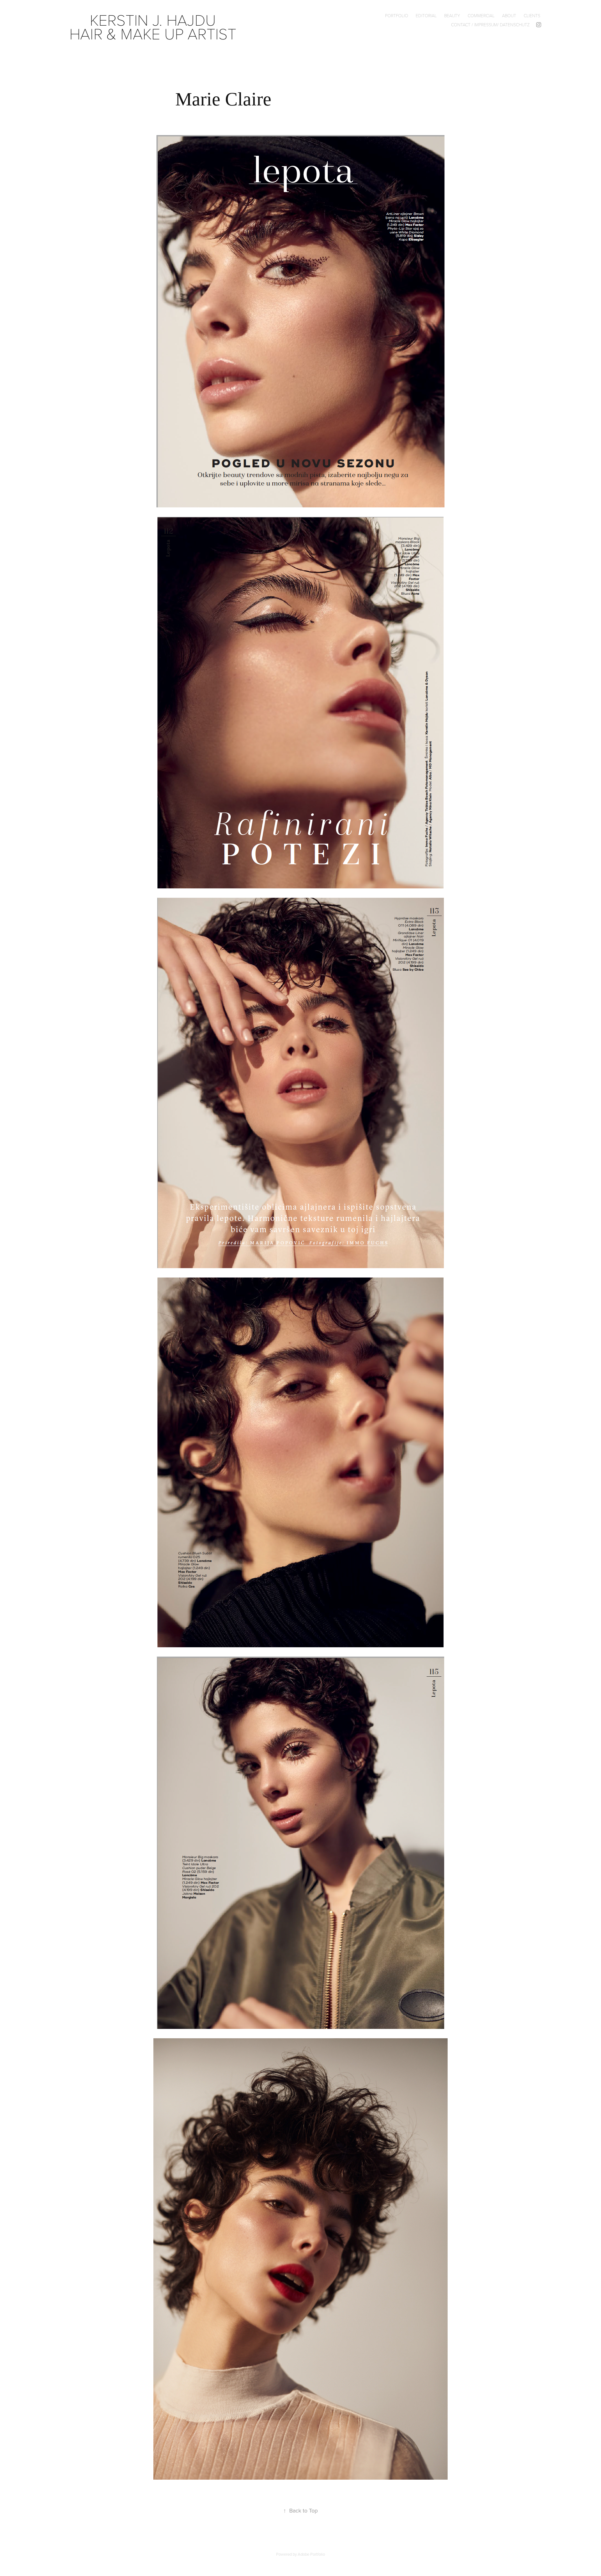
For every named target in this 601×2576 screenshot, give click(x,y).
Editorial (426, 15)
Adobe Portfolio (311, 2554)
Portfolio (397, 15)
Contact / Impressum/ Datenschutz (490, 25)
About (509, 15)
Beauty (452, 15)
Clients (532, 15)
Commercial (481, 15)
